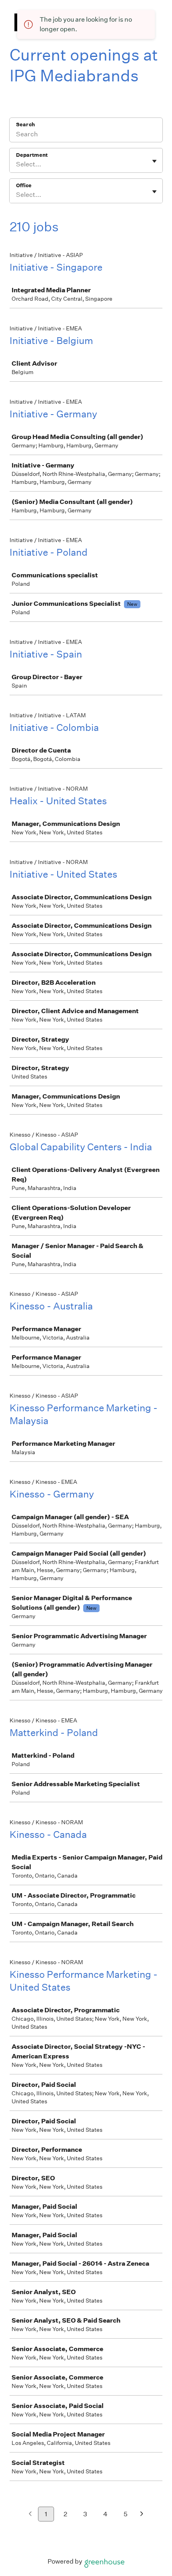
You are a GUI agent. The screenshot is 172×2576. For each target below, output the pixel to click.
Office (24, 185)
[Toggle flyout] (154, 161)
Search (25, 124)
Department (32, 155)
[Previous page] (30, 2514)
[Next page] (142, 2514)
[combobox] (17, 164)
